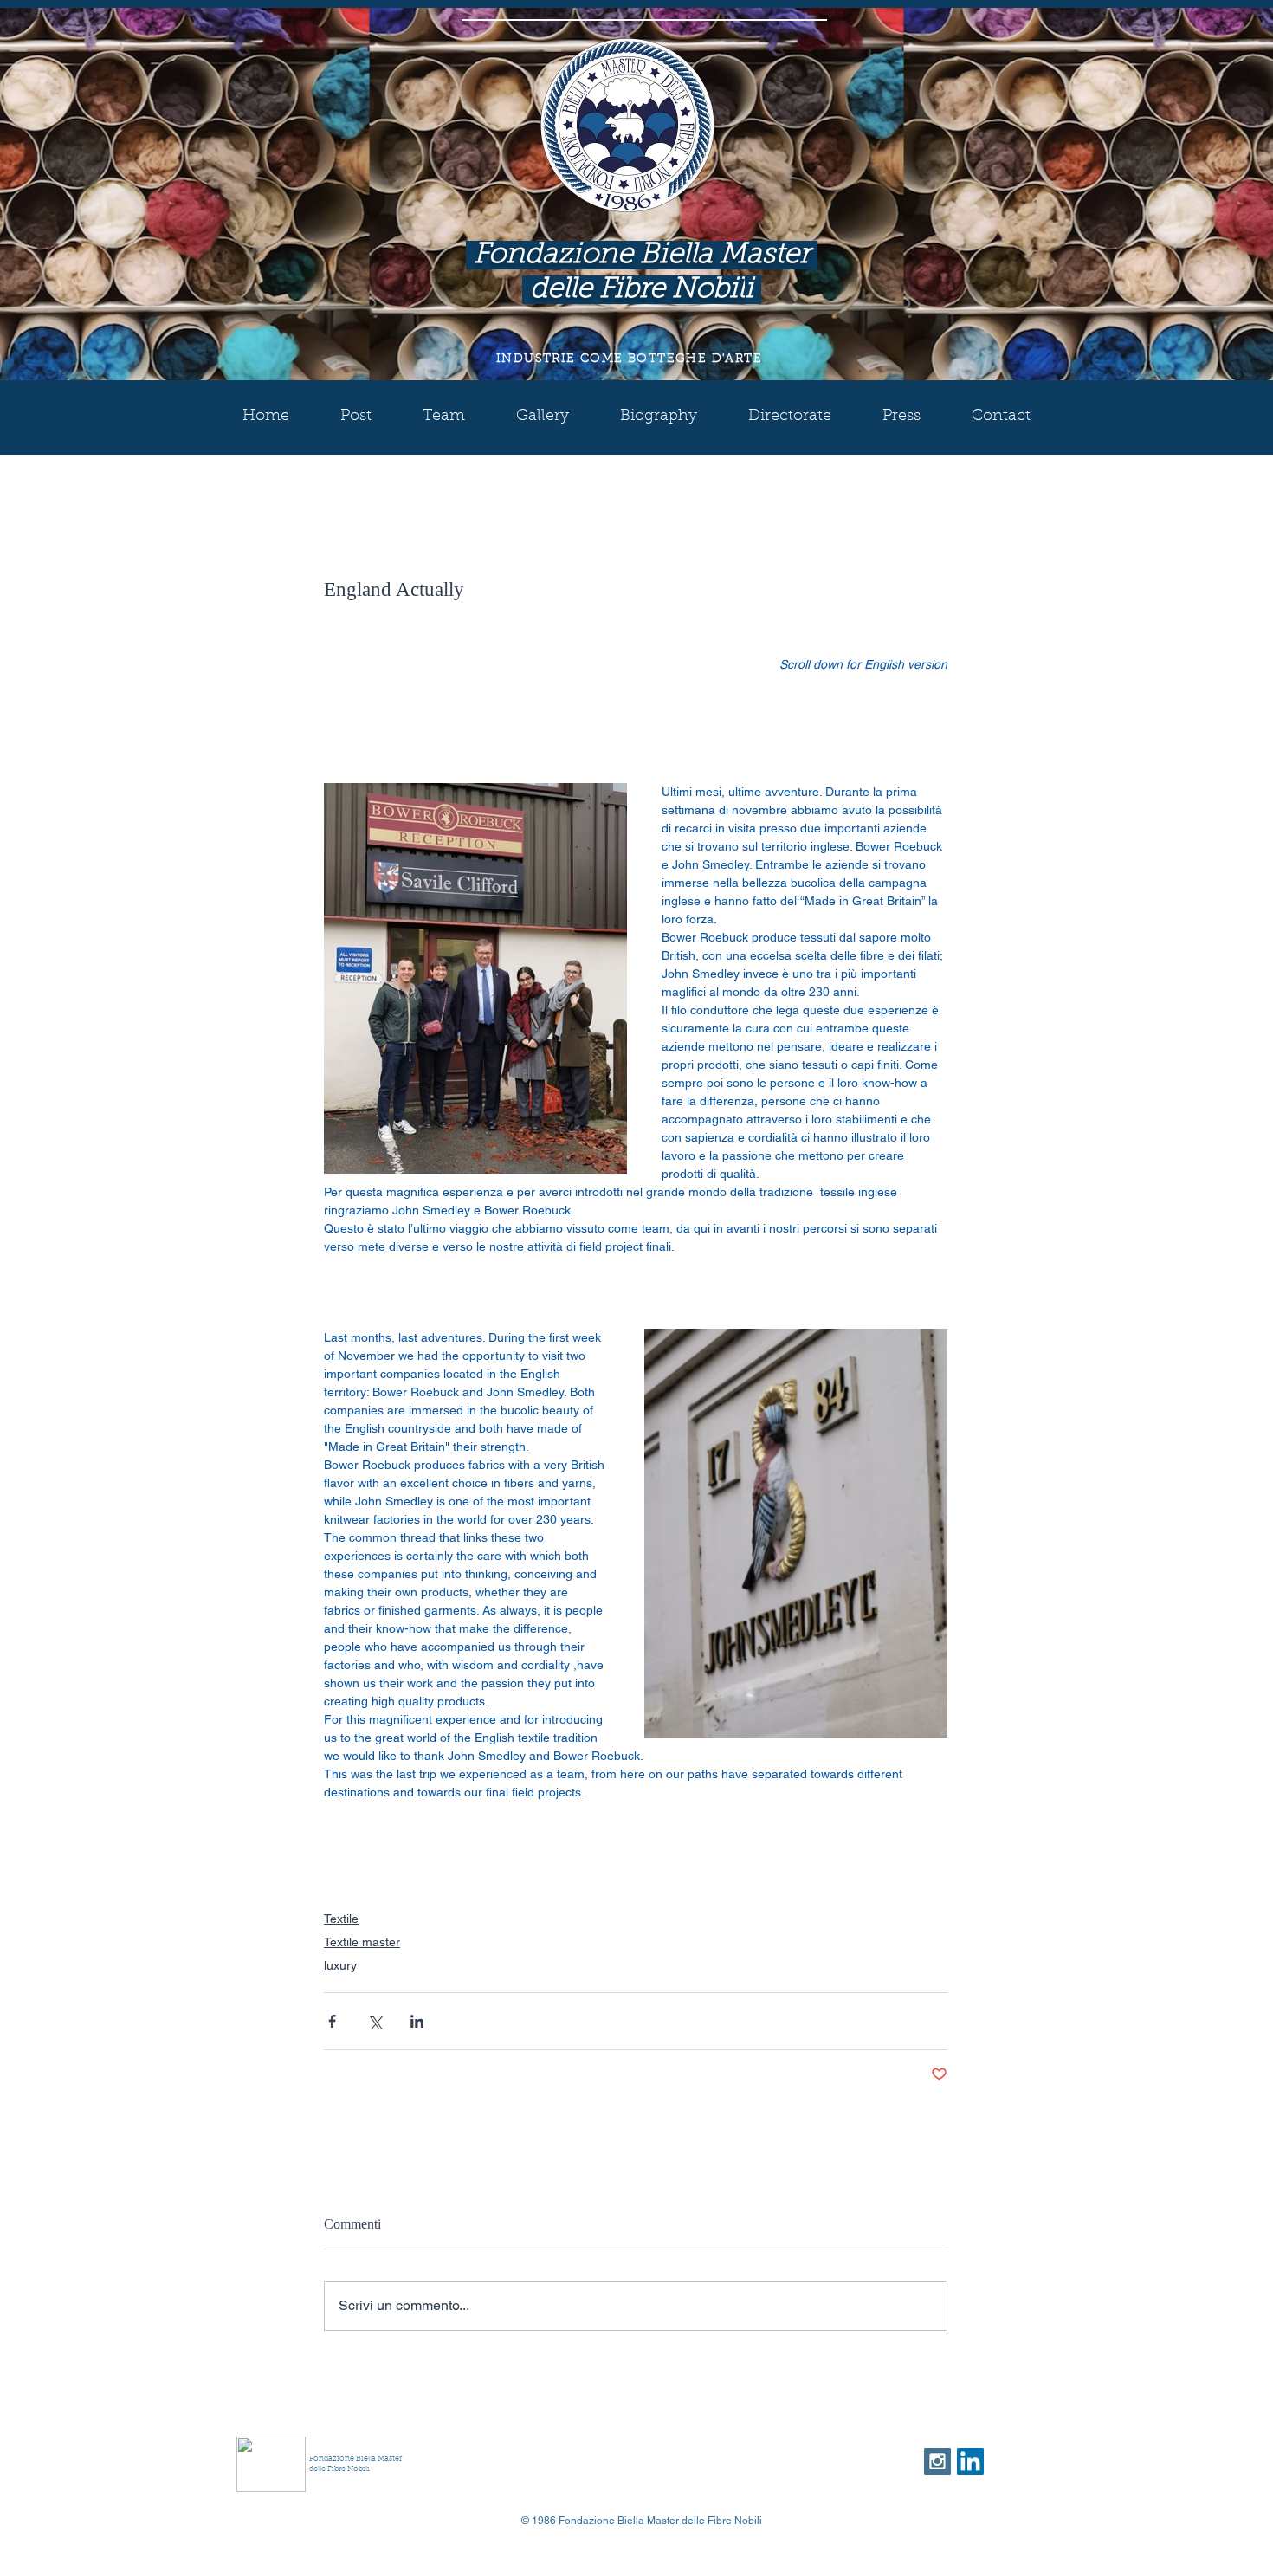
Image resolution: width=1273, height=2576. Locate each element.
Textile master (362, 1942)
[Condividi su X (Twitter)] (375, 2021)
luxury (340, 1965)
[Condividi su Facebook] (332, 2021)
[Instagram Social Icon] (937, 2461)
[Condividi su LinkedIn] (417, 2021)
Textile (341, 1919)
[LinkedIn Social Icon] (970, 2461)
